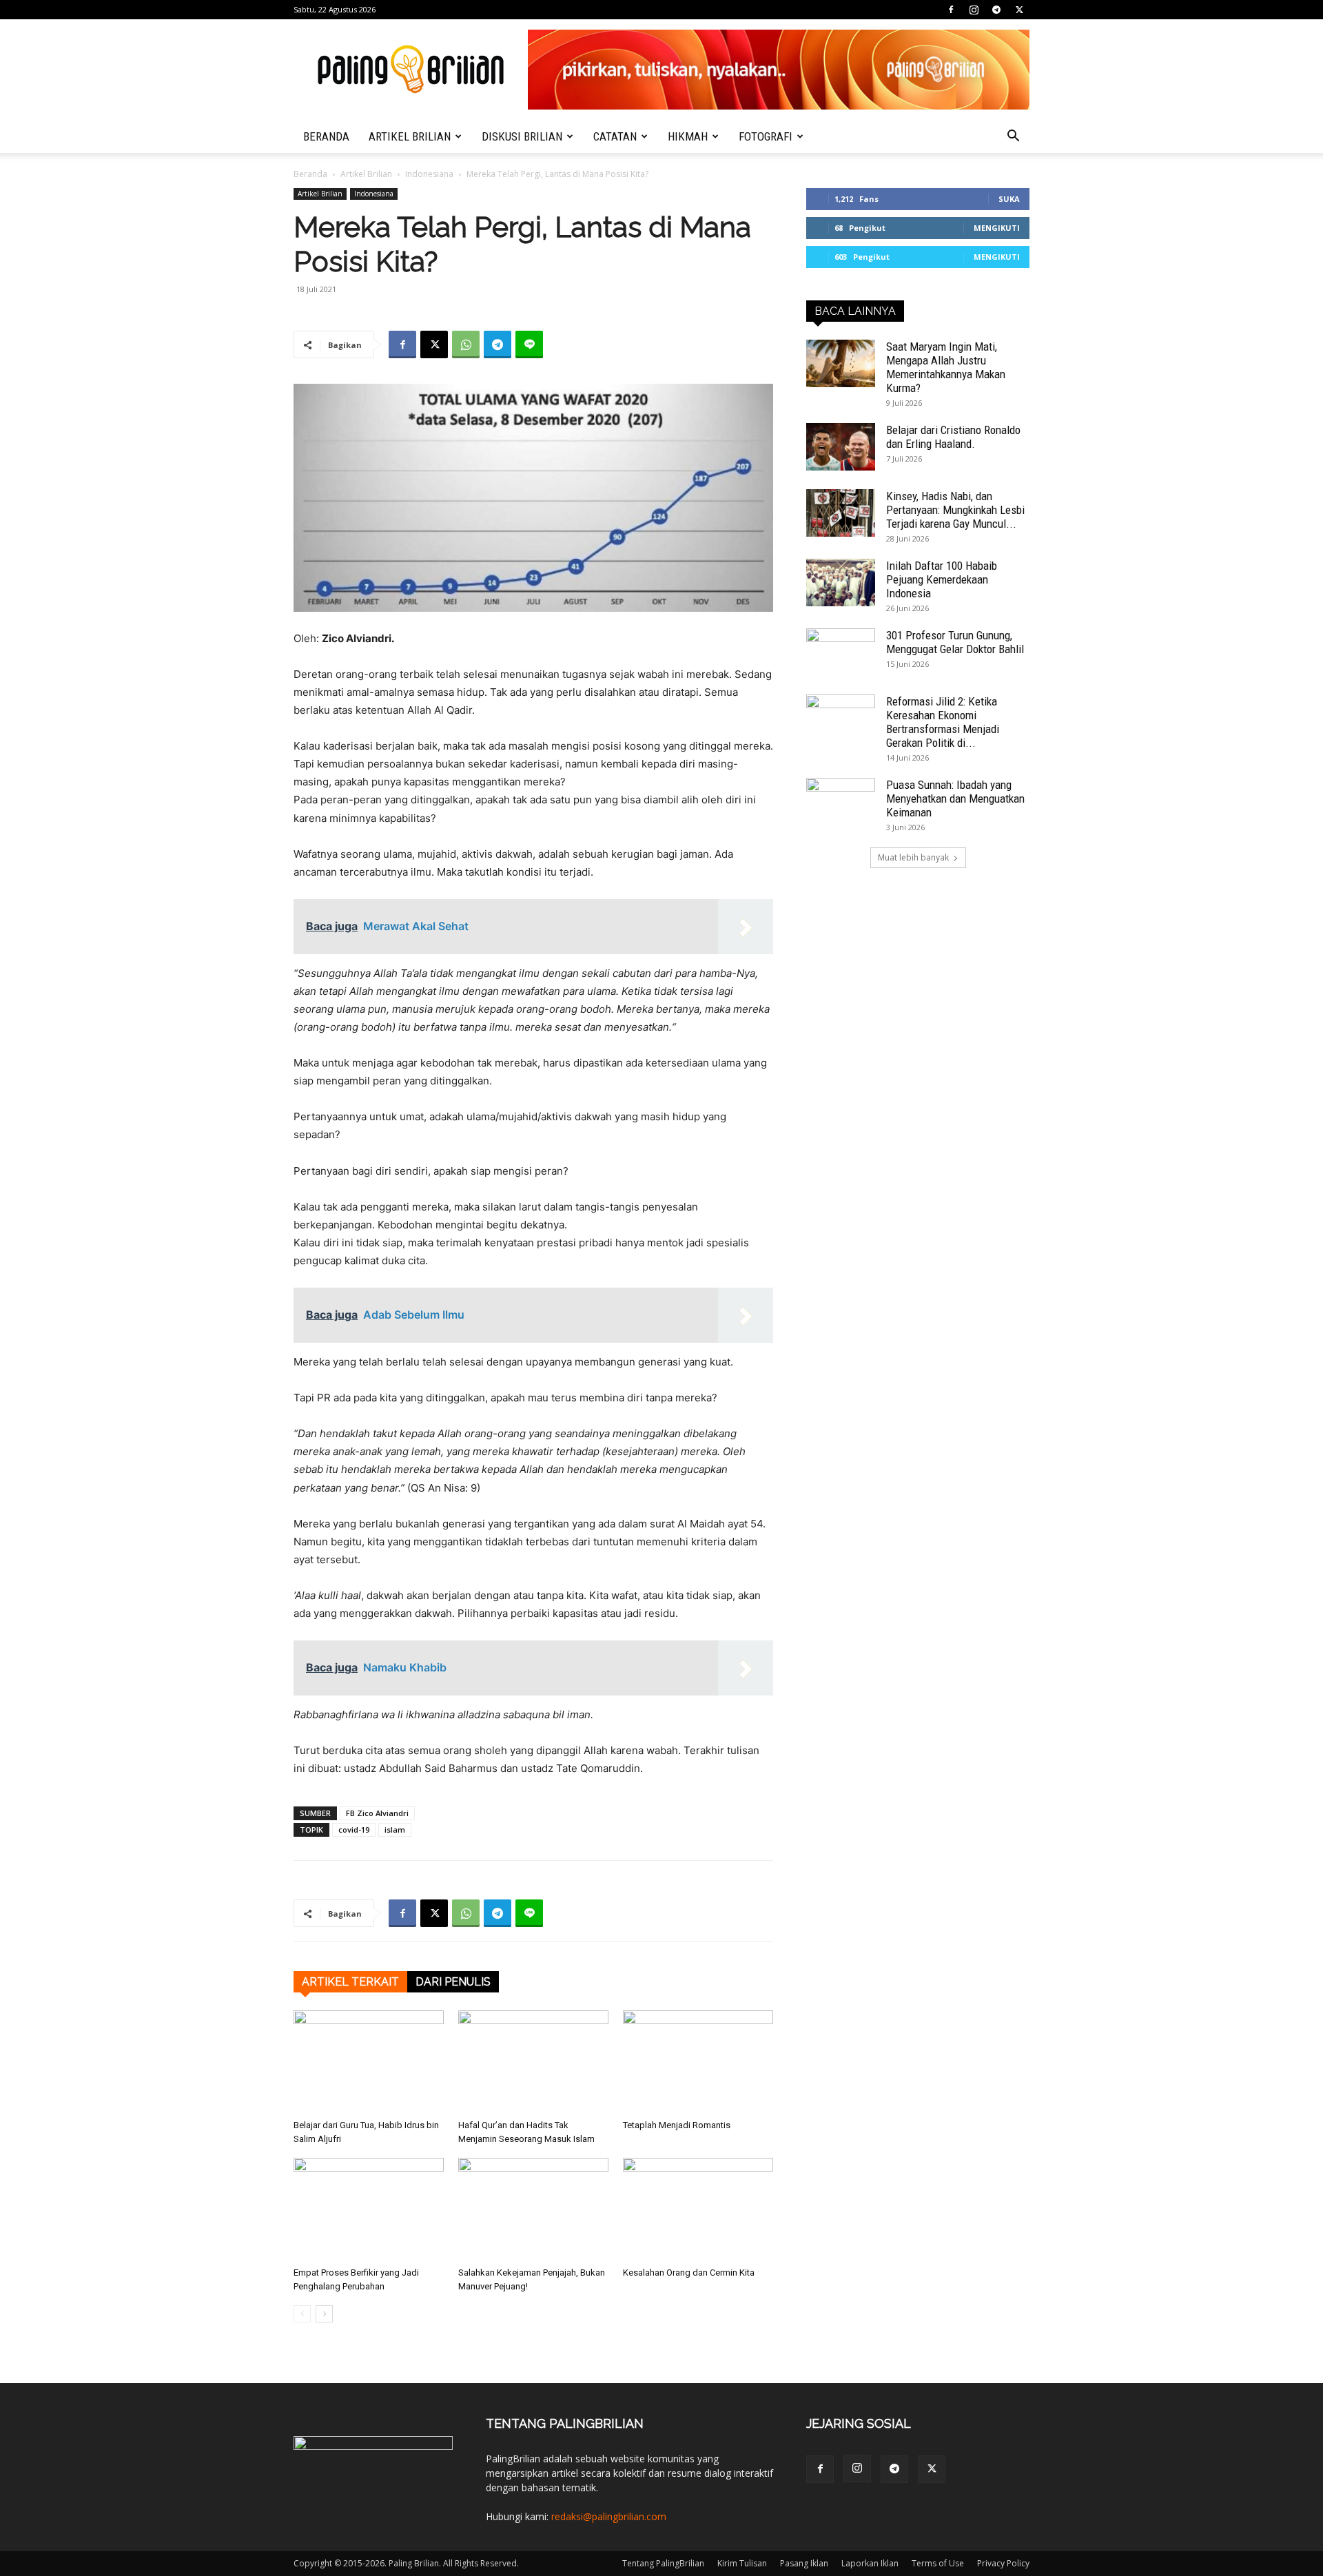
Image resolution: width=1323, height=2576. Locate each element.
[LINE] (529, 344)
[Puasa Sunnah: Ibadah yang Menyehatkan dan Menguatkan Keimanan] (841, 802)
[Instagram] (974, 10)
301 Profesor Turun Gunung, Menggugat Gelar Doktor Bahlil (955, 642)
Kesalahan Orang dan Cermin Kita (689, 2273)
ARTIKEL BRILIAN (410, 136)
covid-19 (354, 1830)
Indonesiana (429, 174)
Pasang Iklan (804, 2563)
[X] (1019, 10)
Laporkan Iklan (870, 2563)
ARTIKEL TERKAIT (350, 1982)
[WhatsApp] (466, 344)
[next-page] (324, 2314)
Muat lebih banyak (913, 857)
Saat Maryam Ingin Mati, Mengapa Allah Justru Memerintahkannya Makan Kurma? (946, 367)
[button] (1013, 137)
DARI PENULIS (453, 1982)
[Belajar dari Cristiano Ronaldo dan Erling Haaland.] (841, 447)
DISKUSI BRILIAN (522, 136)
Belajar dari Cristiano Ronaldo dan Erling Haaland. (953, 437)
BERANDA (326, 136)
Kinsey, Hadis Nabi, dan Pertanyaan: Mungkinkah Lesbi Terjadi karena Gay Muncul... (955, 510)
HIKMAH (688, 136)
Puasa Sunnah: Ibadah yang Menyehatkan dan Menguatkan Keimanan (955, 798)
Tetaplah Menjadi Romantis (677, 2125)
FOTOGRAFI (766, 136)
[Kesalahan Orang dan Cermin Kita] (698, 2209)
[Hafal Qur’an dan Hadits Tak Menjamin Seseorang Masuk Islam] (533, 2062)
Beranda (310, 174)
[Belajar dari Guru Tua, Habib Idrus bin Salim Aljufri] (369, 2062)
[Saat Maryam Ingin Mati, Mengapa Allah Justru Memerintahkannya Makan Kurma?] (841, 363)
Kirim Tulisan (742, 2563)
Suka (1009, 199)
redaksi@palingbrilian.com (609, 2516)
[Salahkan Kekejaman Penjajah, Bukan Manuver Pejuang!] (533, 2209)
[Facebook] (951, 10)
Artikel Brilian (366, 174)
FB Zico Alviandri (377, 1813)
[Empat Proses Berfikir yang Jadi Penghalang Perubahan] (369, 2209)
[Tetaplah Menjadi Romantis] (698, 2062)
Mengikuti (997, 228)
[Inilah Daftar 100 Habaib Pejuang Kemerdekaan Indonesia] (841, 583)
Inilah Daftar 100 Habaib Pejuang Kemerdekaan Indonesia (942, 579)
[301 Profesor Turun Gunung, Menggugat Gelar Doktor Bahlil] (841, 652)
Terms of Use (938, 2563)
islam (395, 1830)
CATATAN (615, 136)
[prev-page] (302, 2314)
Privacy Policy (1003, 2563)
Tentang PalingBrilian (663, 2563)
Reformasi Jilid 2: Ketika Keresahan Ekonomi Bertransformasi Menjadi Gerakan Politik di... (943, 722)
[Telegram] (996, 10)
